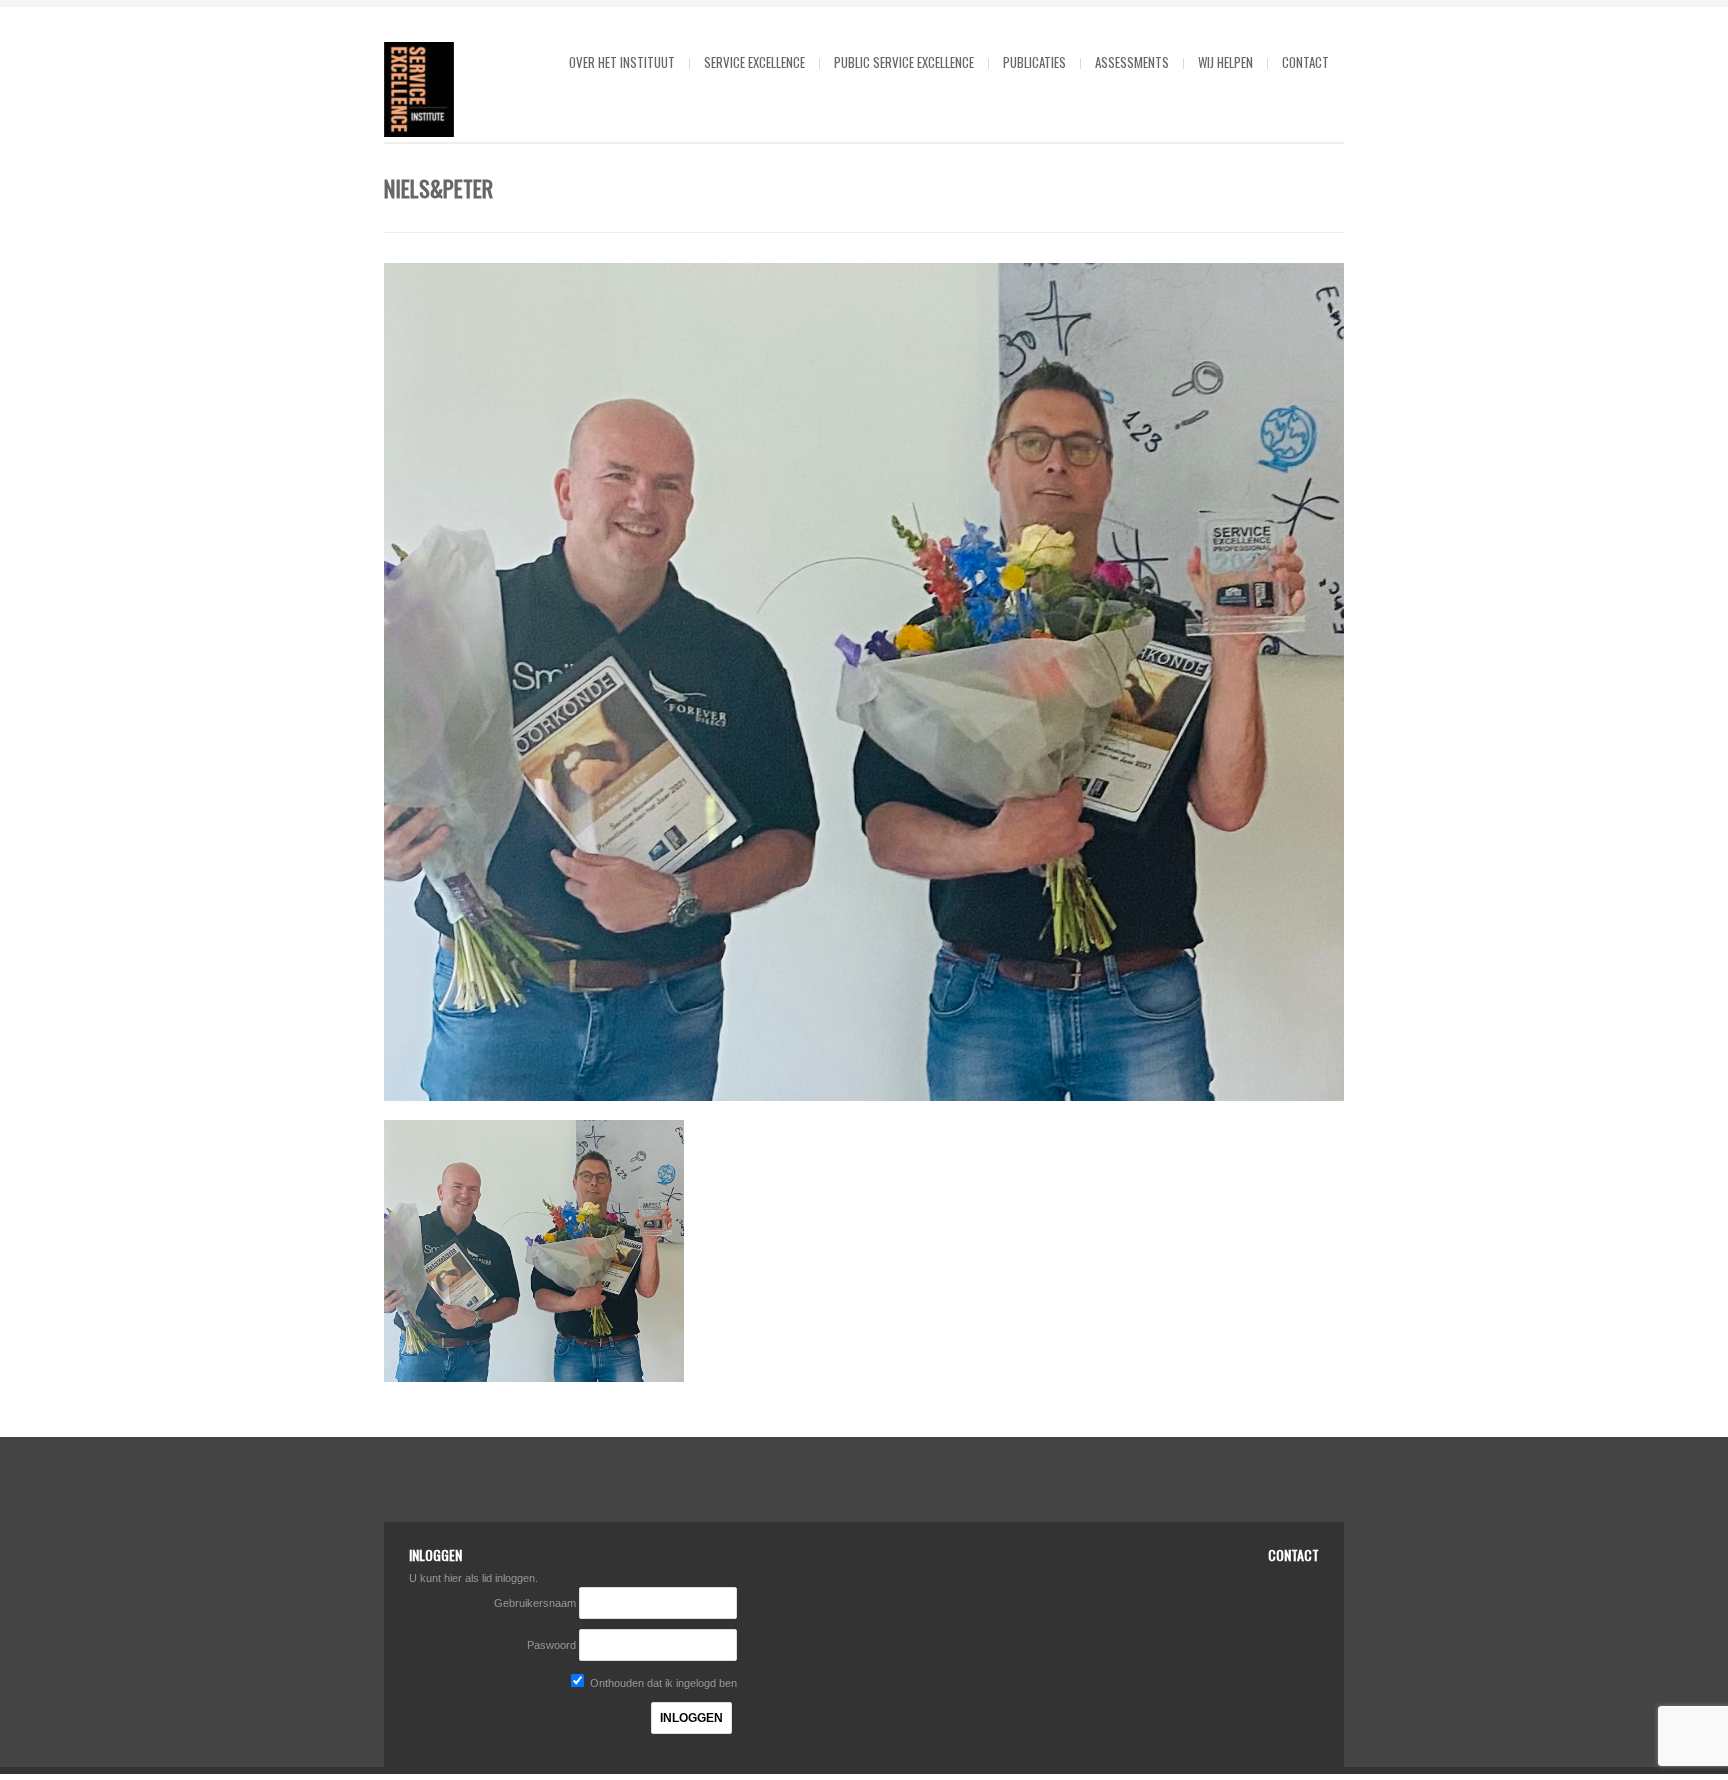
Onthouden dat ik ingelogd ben (662, 1683)
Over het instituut (622, 62)
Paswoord (551, 1645)
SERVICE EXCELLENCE (754, 62)
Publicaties (1034, 62)
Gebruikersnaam (536, 1603)
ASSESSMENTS (1132, 62)
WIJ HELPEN (1225, 62)
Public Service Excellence (904, 62)
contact (1305, 62)
